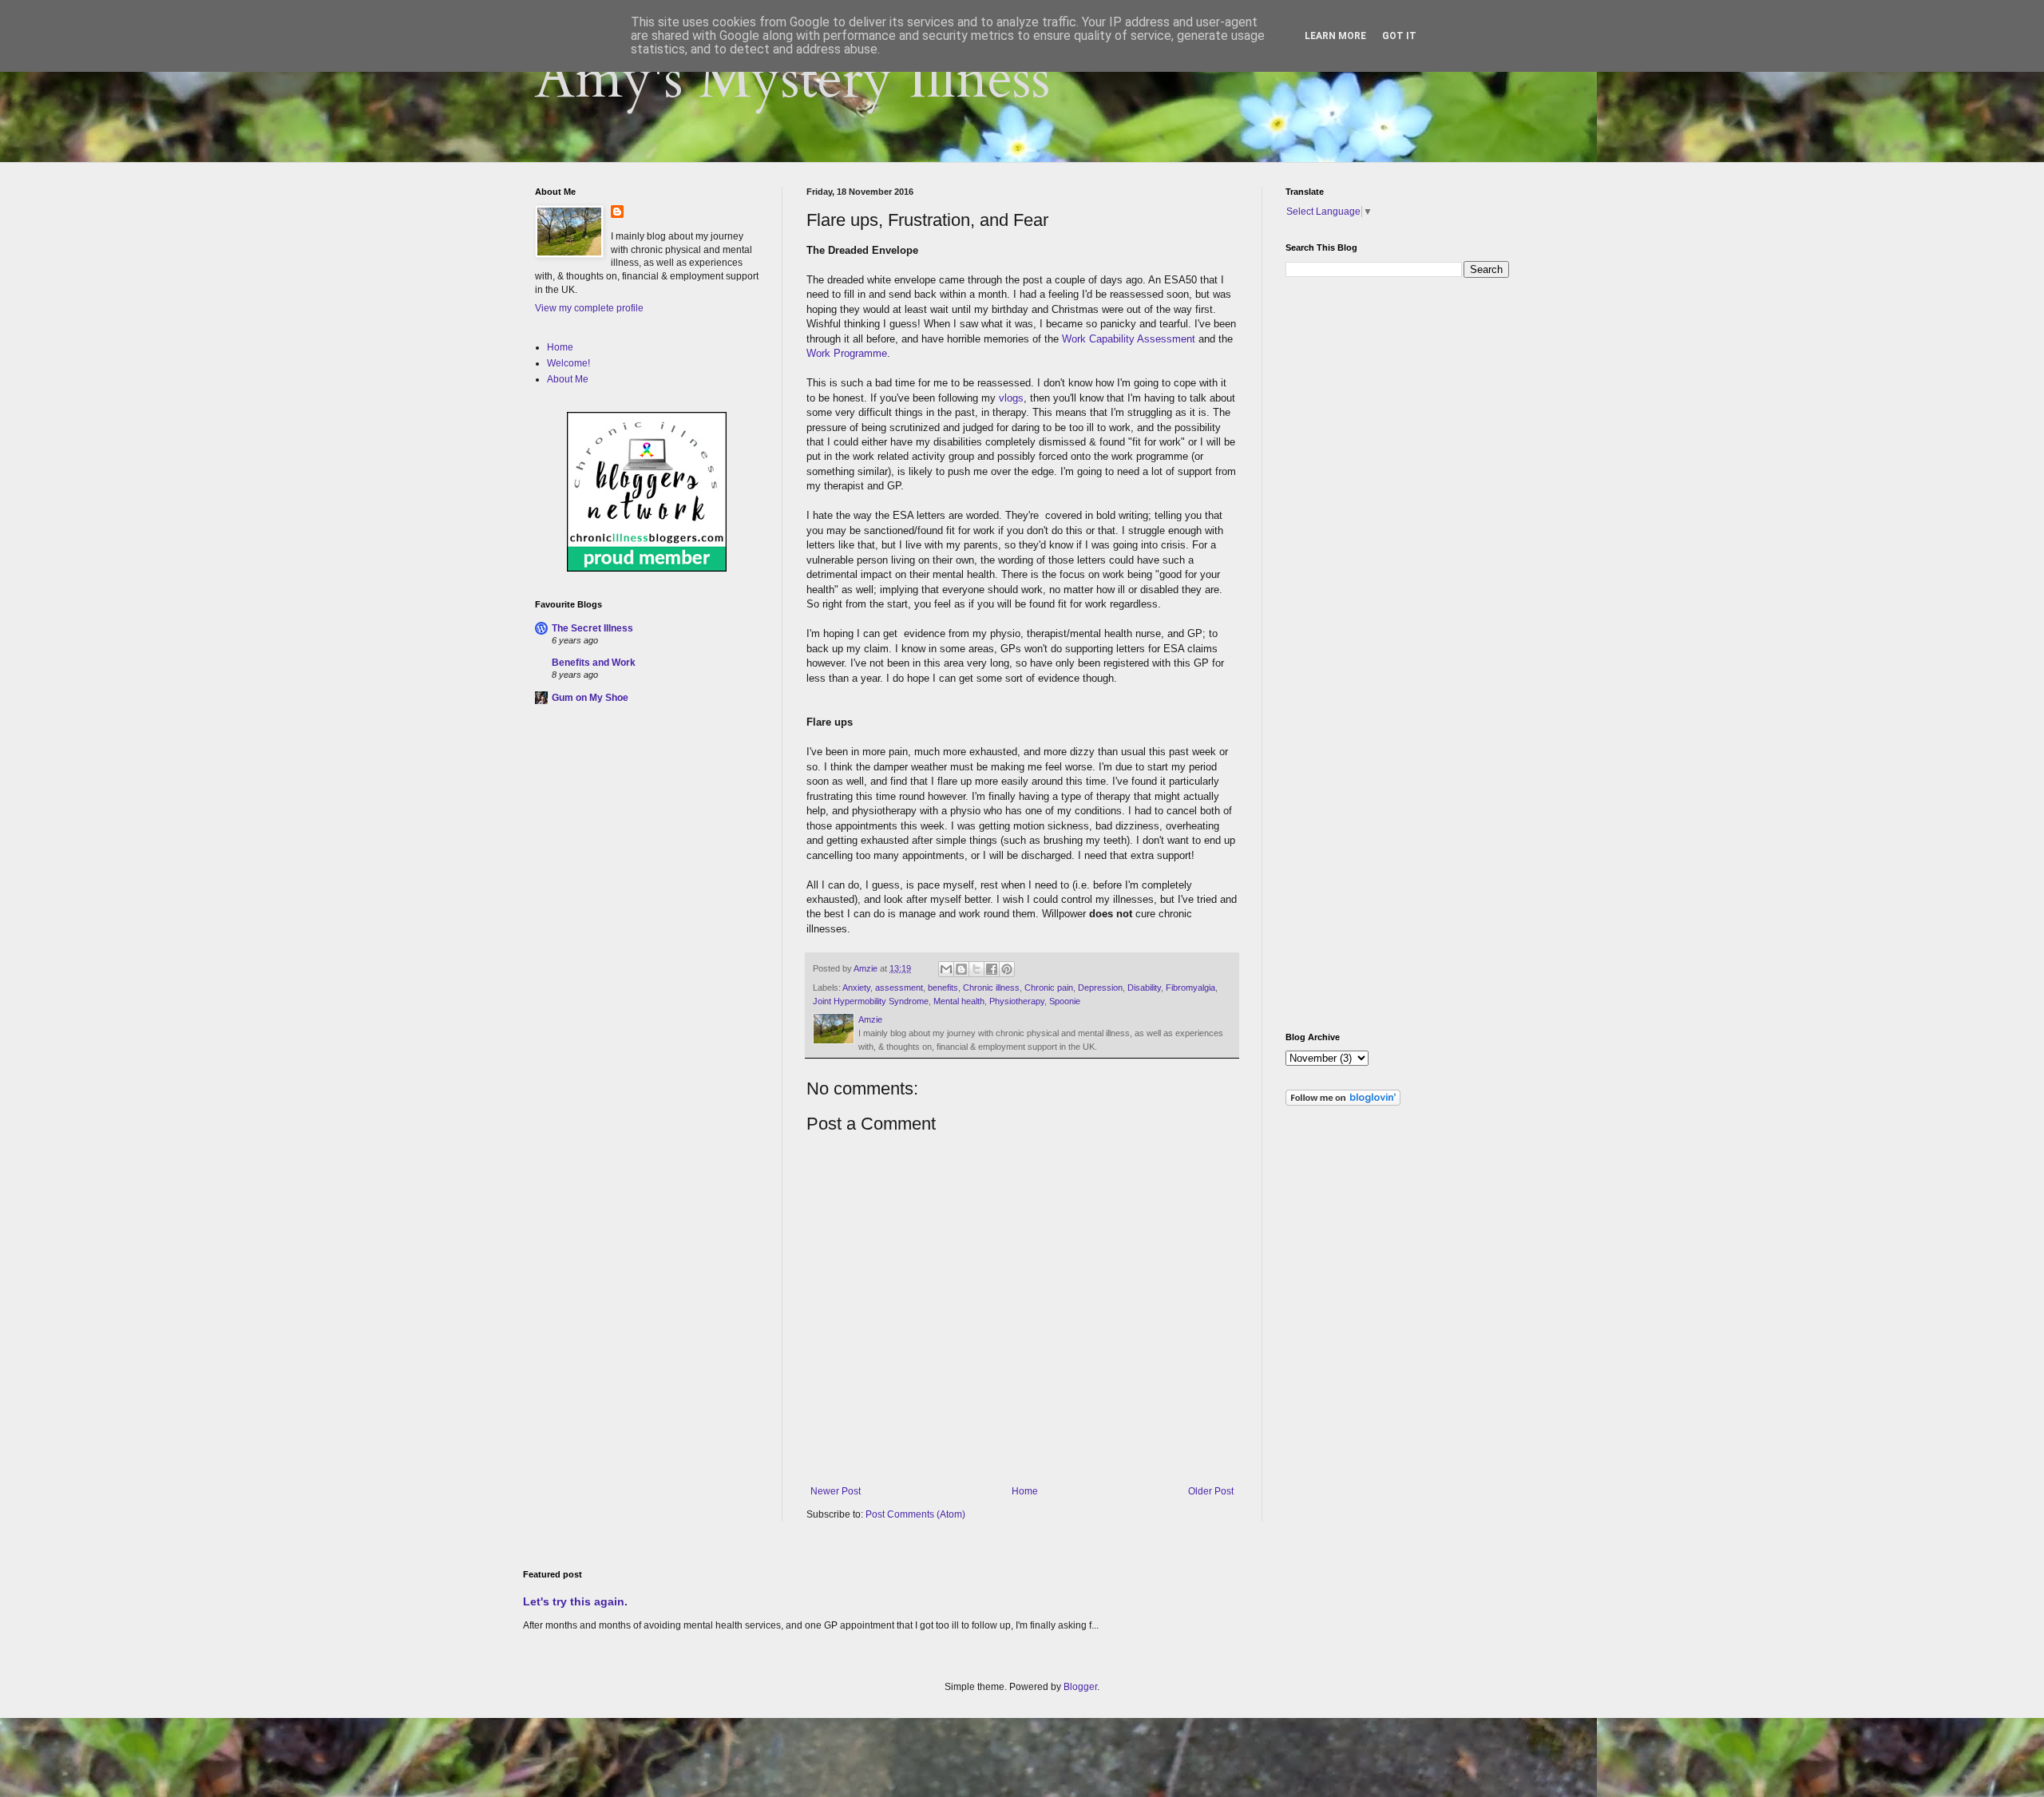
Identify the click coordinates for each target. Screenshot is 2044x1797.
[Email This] (946, 969)
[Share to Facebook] (992, 969)
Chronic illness (991, 988)
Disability (1144, 988)
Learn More (1335, 36)
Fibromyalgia (1190, 988)
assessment (899, 988)
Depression (1100, 988)
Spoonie (1065, 1001)
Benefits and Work (594, 663)
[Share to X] (976, 969)
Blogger (1080, 1687)
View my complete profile (589, 308)
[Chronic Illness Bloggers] (647, 568)
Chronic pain (1049, 988)
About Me (568, 379)
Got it (1399, 36)
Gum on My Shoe (590, 698)
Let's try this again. (575, 1601)
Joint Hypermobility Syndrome (871, 1001)
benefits (943, 988)
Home (1025, 1491)
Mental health (959, 1001)
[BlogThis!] (961, 969)
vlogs (1011, 398)
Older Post (1211, 1491)
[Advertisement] (655, 834)
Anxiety (856, 988)
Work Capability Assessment (1129, 339)
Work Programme (847, 353)
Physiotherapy (1017, 1001)
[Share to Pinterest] (1007, 969)
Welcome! (568, 363)
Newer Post (836, 1491)
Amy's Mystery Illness (793, 79)
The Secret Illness (592, 628)
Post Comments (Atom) (915, 1514)
